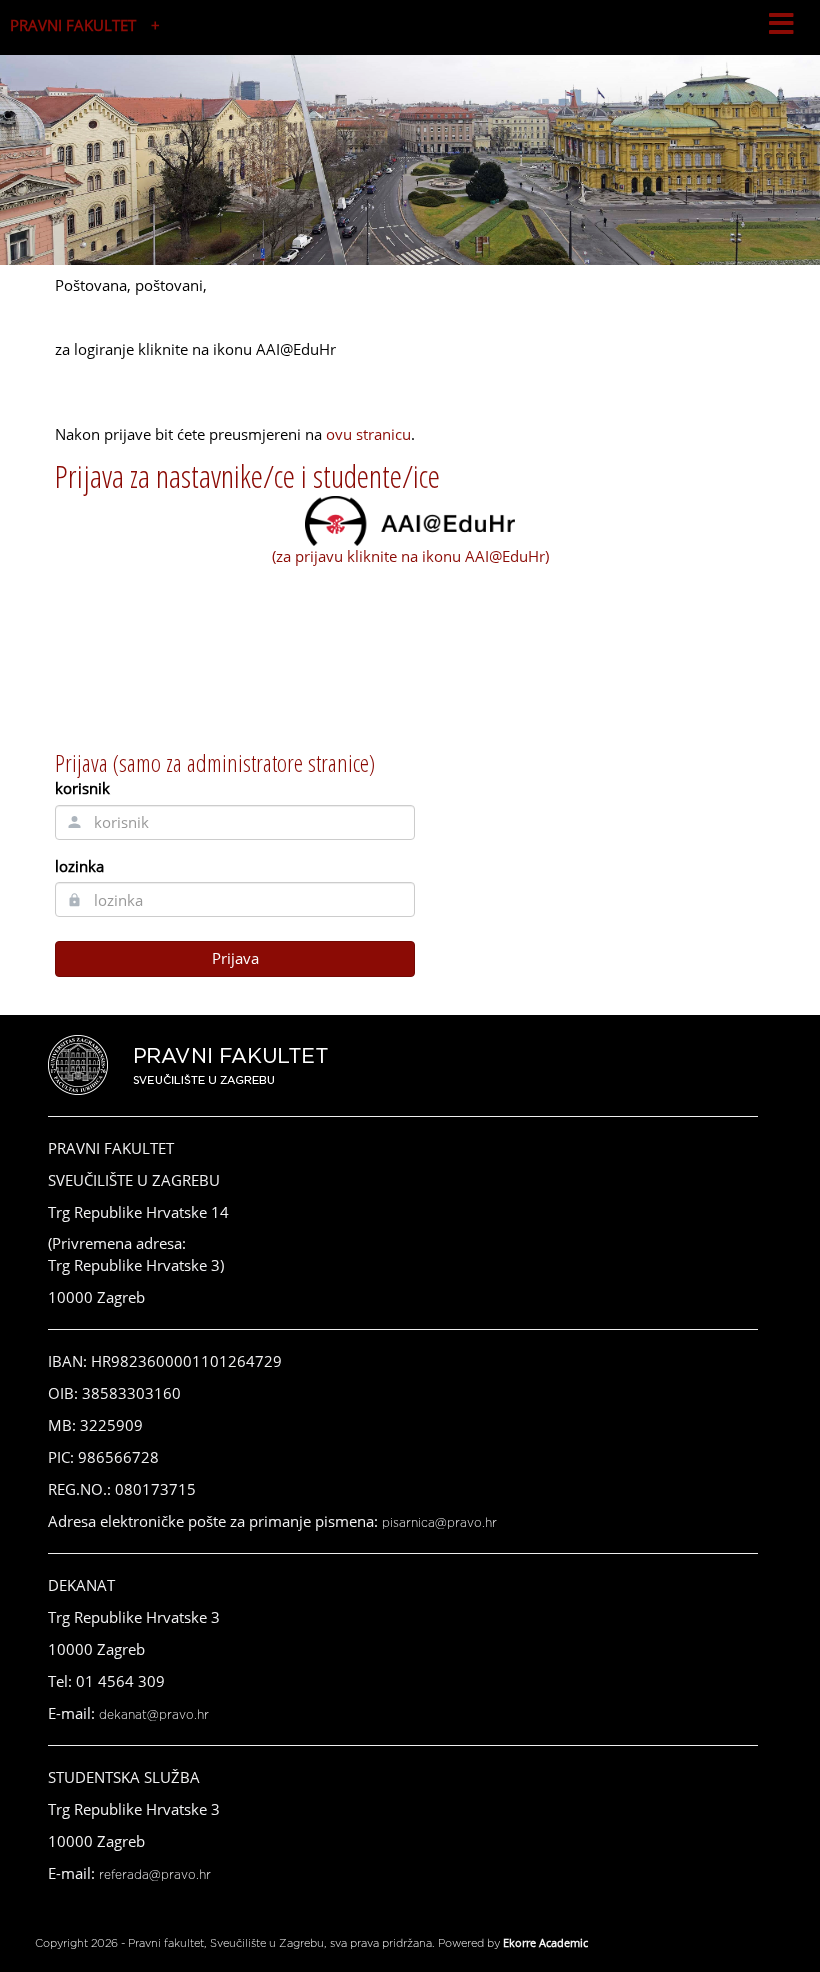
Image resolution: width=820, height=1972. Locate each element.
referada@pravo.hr (155, 1875)
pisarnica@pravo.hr (439, 1523)
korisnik (82, 788)
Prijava (235, 958)
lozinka (79, 866)
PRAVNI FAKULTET (73, 25)
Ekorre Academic (545, 1942)
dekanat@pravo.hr (154, 1715)
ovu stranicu (368, 434)
